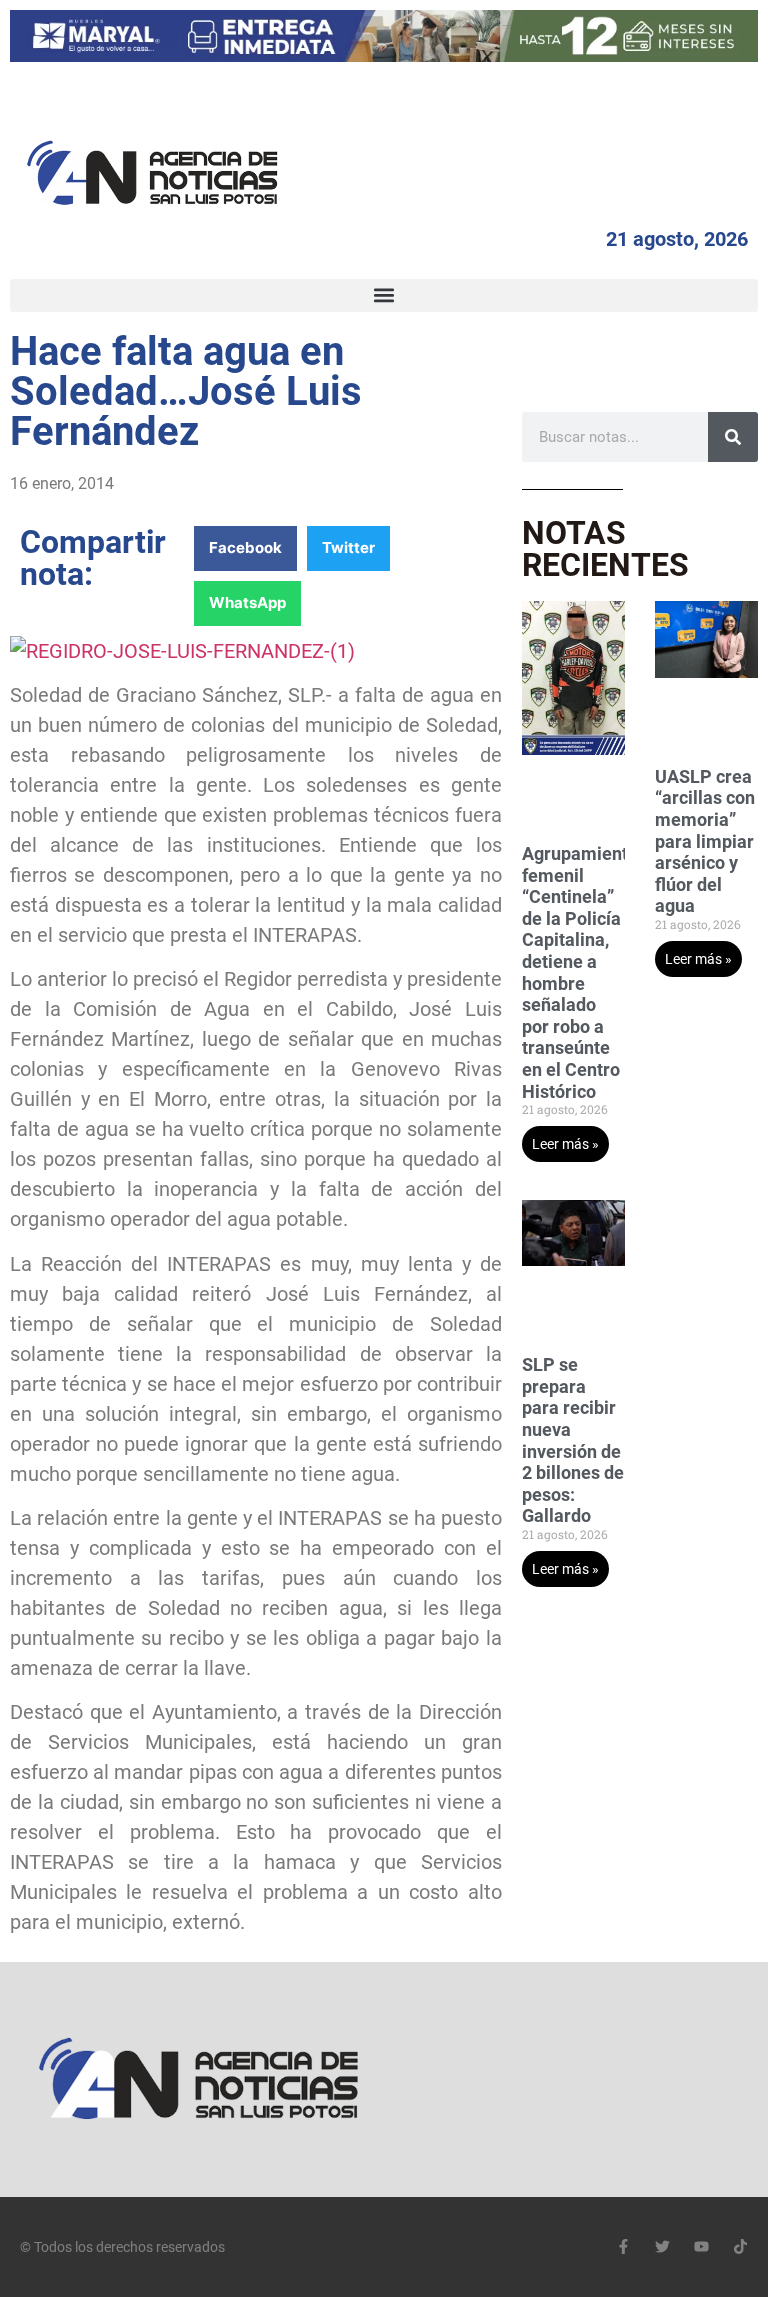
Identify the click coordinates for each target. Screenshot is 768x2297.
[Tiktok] (740, 2246)
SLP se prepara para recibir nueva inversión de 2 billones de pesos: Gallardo (573, 1440)
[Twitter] (662, 2246)
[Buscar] (733, 437)
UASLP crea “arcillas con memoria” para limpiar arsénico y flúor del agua (705, 841)
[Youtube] (701, 2246)
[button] (384, 295)
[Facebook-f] (623, 2246)
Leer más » (565, 1144)
